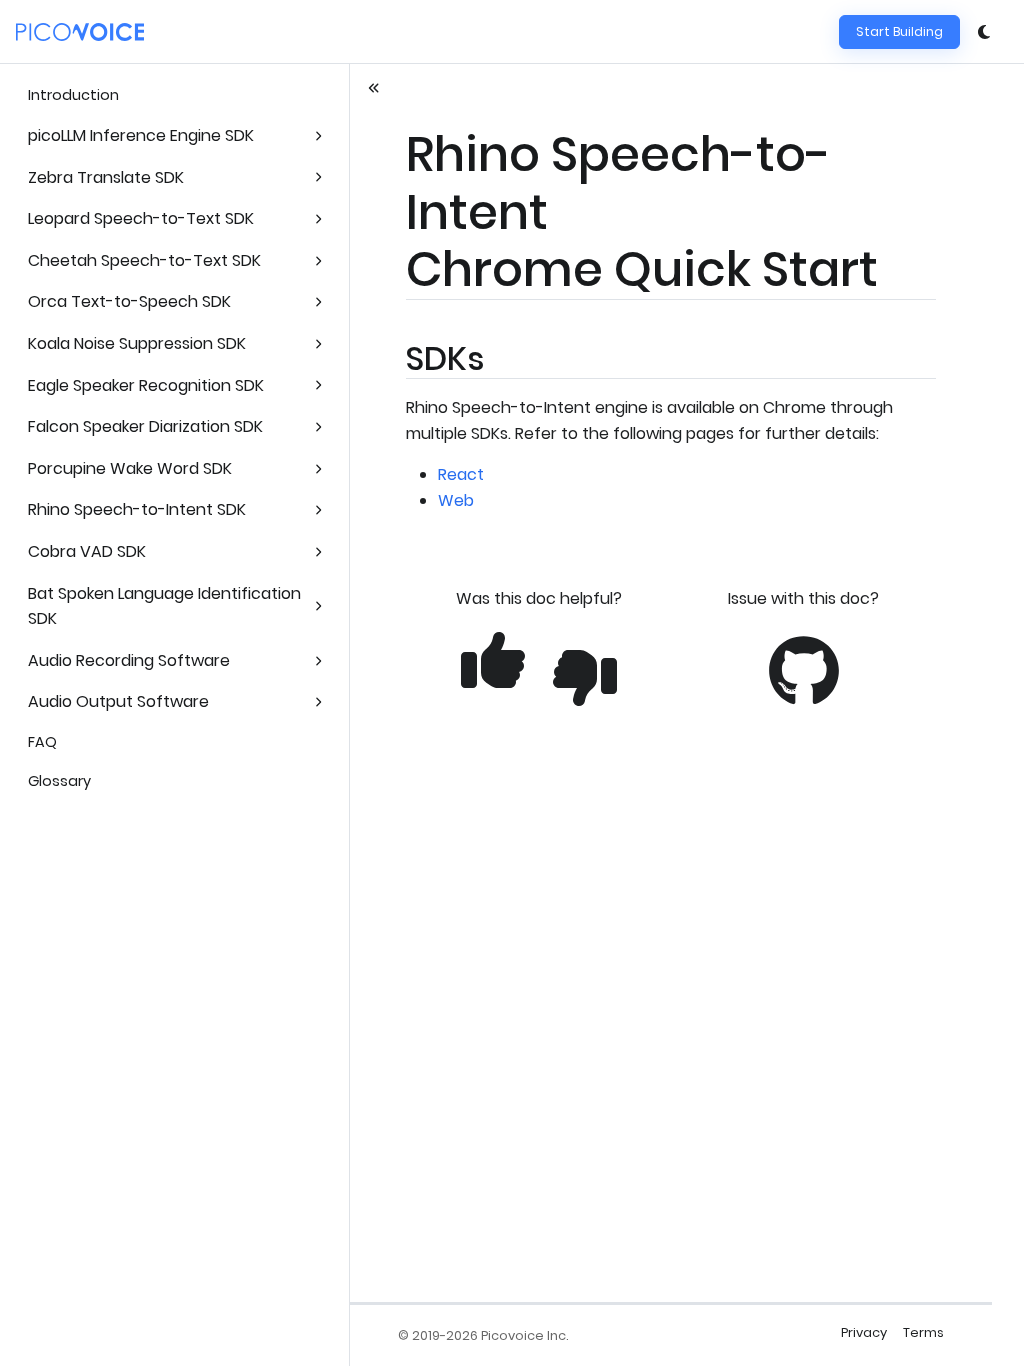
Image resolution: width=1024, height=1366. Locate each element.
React (461, 474)
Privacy (864, 1332)
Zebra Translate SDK (106, 177)
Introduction (73, 95)
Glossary (59, 781)
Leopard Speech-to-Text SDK (141, 218)
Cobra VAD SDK (87, 551)
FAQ (42, 742)
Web (456, 500)
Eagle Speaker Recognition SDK (146, 385)
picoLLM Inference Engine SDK (141, 135)
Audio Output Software (118, 701)
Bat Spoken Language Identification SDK (164, 606)
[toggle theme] (984, 32)
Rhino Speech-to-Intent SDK (137, 509)
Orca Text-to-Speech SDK (129, 301)
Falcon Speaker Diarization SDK (145, 426)
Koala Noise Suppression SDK (137, 343)
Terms (923, 1332)
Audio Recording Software (129, 660)
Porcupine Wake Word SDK (130, 468)
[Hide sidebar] (374, 88)
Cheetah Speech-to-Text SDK (144, 260)
